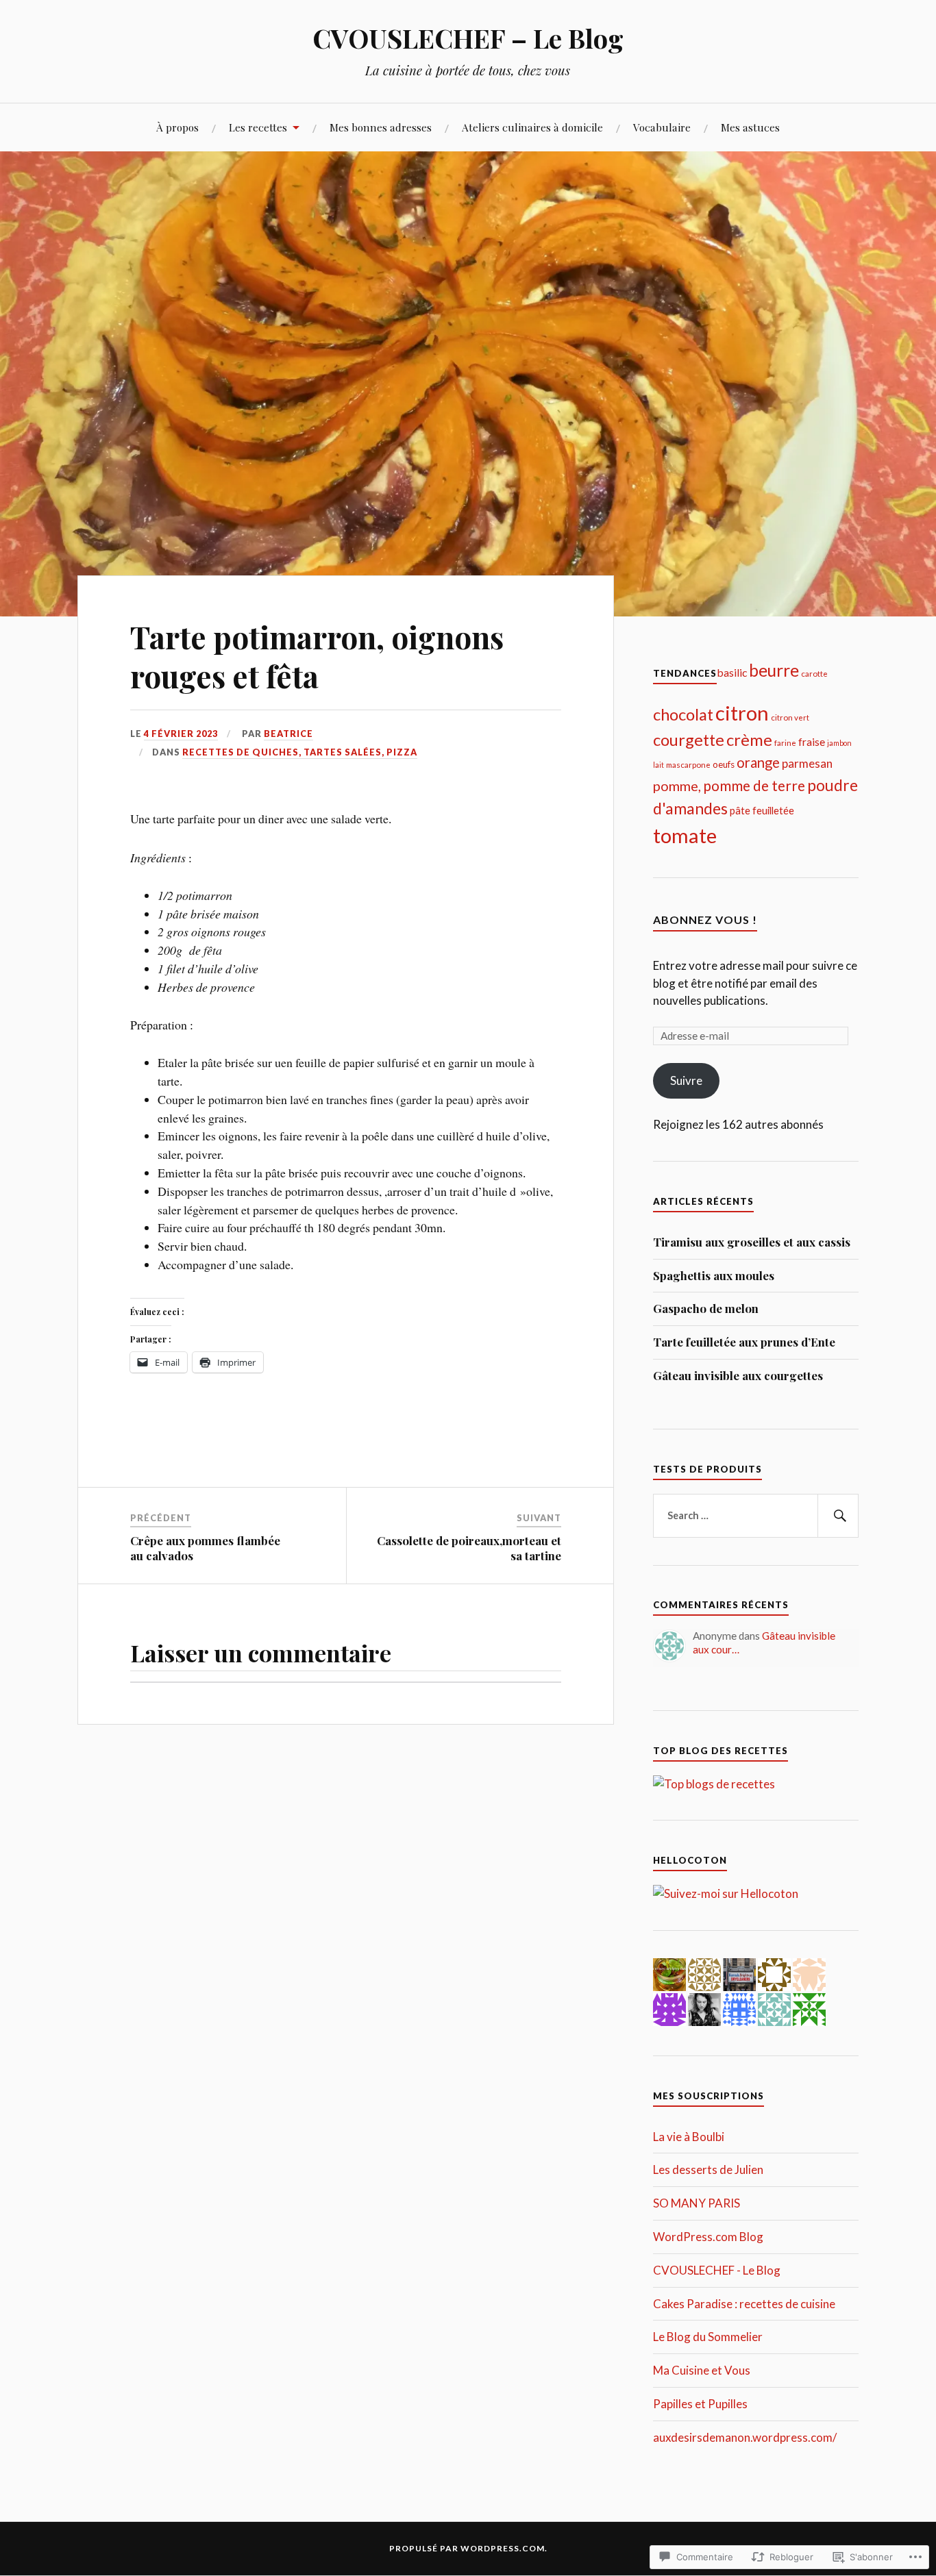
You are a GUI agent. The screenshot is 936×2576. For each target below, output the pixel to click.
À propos (177, 127)
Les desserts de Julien (708, 2169)
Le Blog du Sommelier (708, 2337)
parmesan (807, 763)
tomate (685, 835)
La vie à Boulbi (689, 2137)
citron (742, 713)
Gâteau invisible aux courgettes (738, 1375)
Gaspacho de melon (706, 1308)
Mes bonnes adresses (381, 127)
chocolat (683, 714)
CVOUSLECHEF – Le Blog (468, 38)
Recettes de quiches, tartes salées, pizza (300, 752)
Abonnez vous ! (705, 920)
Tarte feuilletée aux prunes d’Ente (744, 1342)
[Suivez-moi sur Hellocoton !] (726, 1893)
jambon (839, 743)
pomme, (677, 786)
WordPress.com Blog (708, 2237)
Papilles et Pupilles (700, 2404)
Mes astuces (750, 127)
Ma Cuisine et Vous (702, 2370)
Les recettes (258, 127)
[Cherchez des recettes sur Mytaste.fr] (714, 1784)
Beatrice (288, 734)
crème (749, 740)
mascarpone (688, 765)
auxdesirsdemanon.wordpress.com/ (745, 2437)
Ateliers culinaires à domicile (532, 127)
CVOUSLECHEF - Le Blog (717, 2270)
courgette (689, 740)
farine (785, 743)
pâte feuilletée (762, 810)
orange (758, 762)
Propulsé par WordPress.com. (468, 2548)
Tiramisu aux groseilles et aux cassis (752, 1242)
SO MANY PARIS (697, 2203)
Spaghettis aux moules (714, 1275)
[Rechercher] (838, 1516)
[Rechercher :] (756, 1516)
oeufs (724, 764)
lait (658, 765)
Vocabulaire (662, 127)
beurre (774, 670)
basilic (732, 672)
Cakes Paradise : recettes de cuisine (744, 2304)
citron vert (790, 717)
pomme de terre (754, 785)
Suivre (686, 1080)
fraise (812, 741)
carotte (814, 674)
